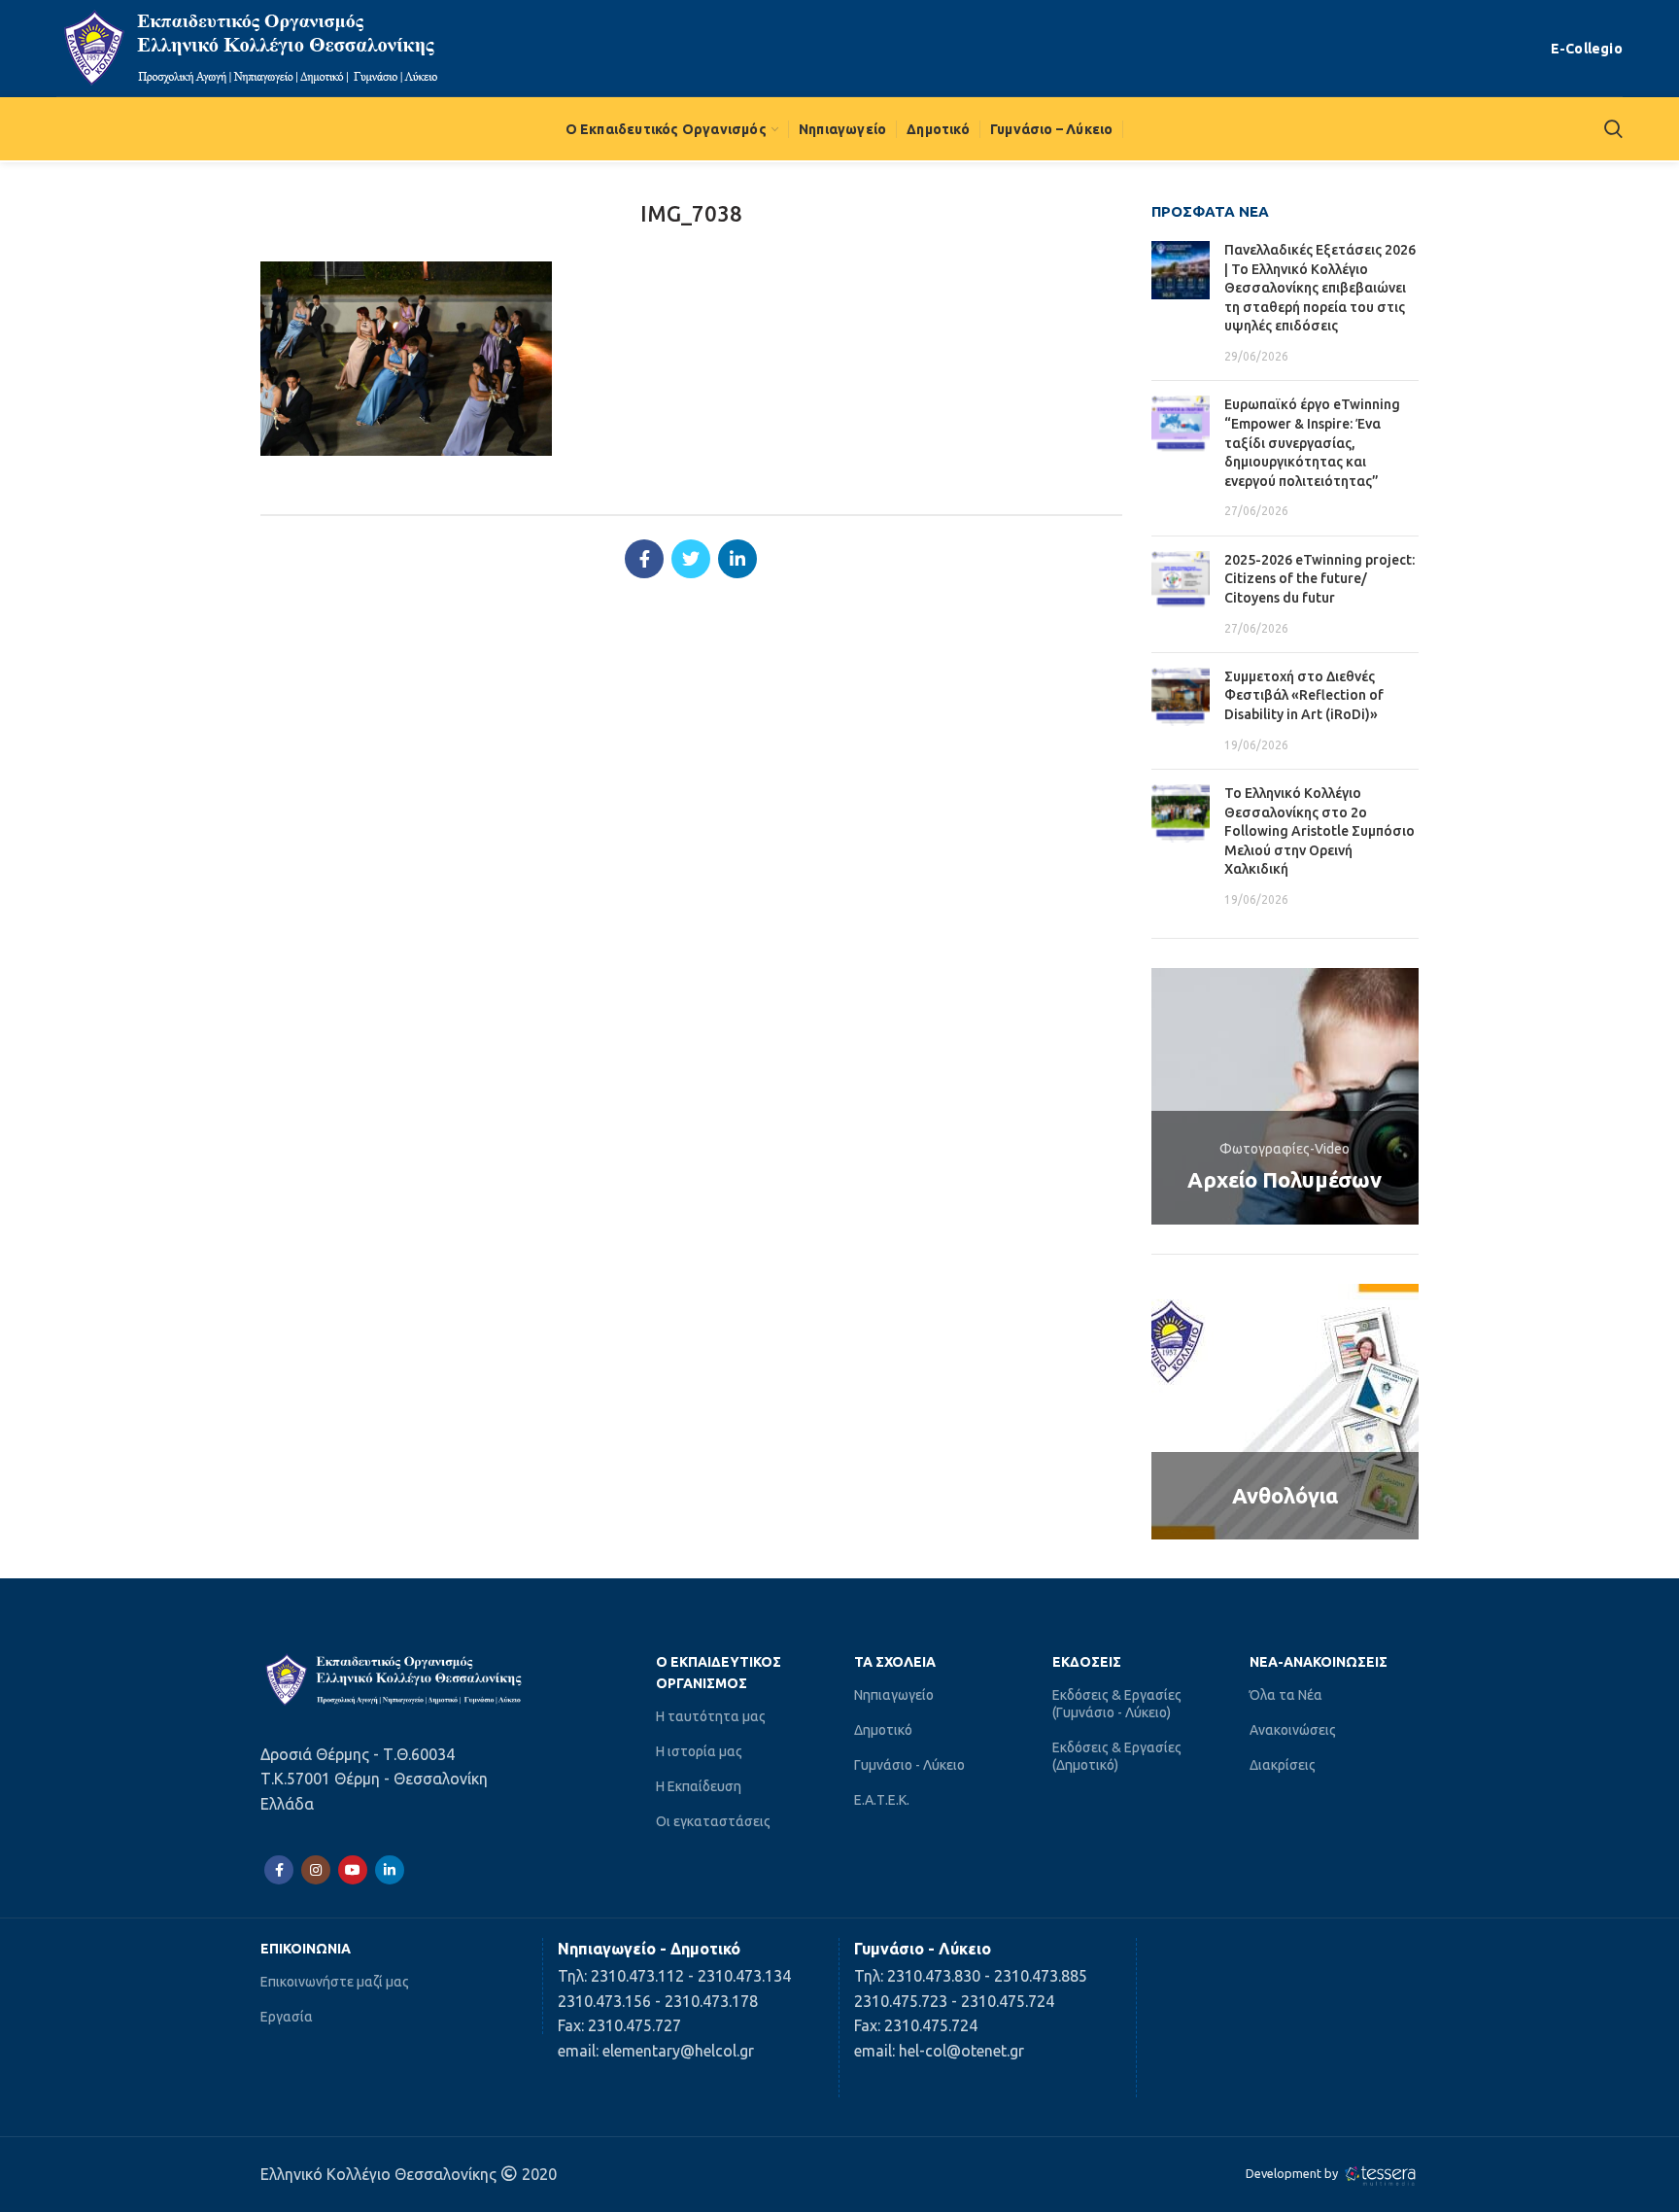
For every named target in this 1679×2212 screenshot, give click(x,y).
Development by (1293, 2173)
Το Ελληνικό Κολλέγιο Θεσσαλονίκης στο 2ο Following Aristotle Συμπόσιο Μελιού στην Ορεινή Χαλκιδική (1319, 831)
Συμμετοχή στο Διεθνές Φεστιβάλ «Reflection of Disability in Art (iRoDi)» (1304, 695)
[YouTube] (353, 1870)
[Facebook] (644, 559)
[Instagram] (316, 1870)
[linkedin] (737, 559)
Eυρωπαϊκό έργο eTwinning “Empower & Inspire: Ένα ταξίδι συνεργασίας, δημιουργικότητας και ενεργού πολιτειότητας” (1312, 442)
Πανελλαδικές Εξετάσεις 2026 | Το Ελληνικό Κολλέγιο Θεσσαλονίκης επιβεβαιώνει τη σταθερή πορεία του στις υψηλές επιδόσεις (1320, 288)
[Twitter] (691, 559)
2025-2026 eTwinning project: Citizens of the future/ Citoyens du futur (1319, 579)
